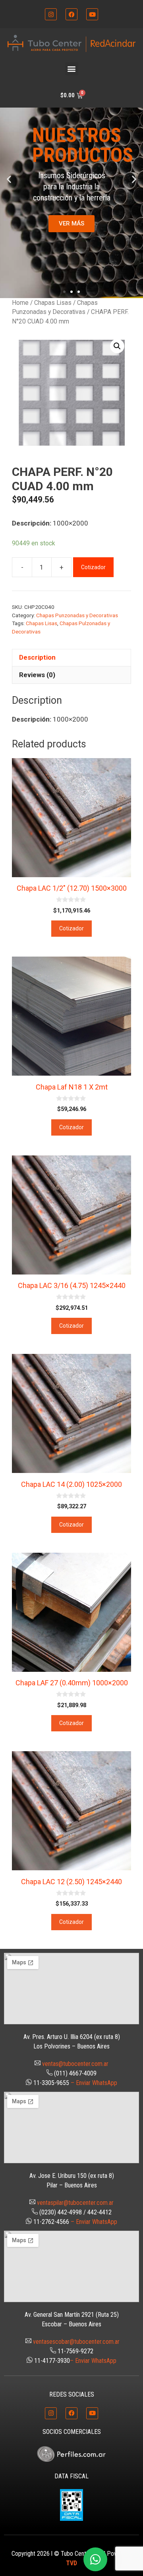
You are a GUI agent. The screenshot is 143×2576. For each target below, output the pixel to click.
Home (20, 303)
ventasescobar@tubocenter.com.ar (76, 2342)
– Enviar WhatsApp (94, 2083)
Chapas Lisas (53, 303)
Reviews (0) (37, 675)
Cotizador (93, 567)
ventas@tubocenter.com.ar (75, 2064)
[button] (72, 69)
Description (37, 657)
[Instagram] (51, 14)
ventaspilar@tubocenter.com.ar (75, 2203)
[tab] (71, 658)
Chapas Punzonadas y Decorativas (77, 615)
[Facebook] (71, 14)
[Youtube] (92, 14)
